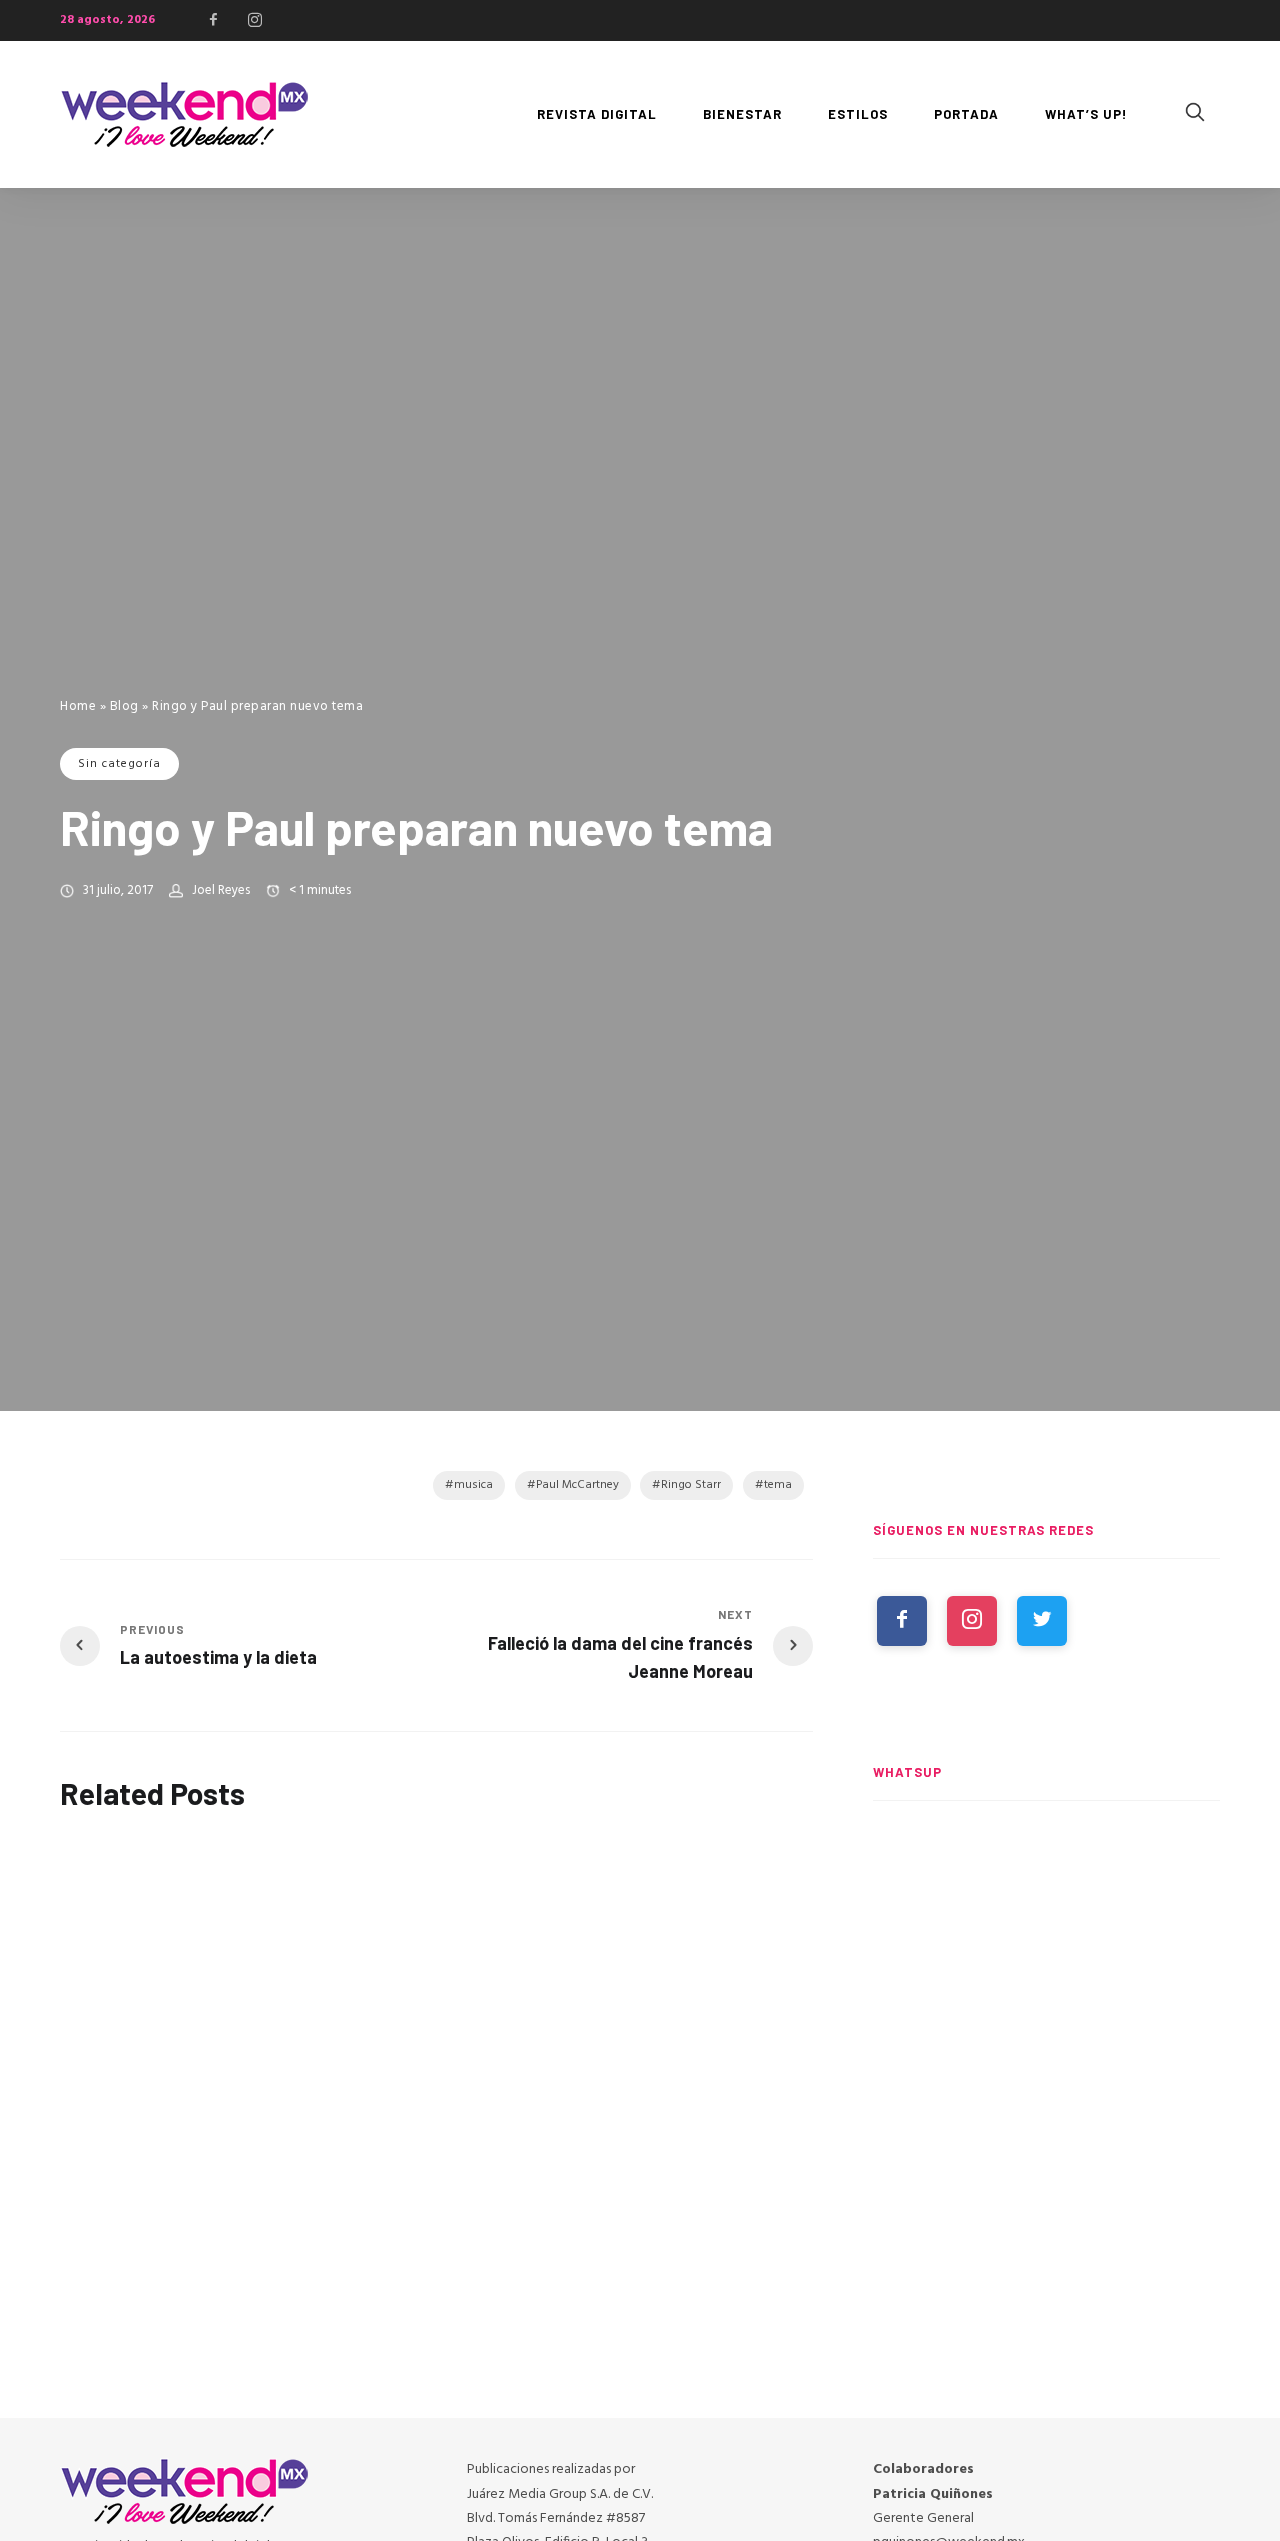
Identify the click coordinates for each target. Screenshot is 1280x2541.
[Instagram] (255, 20)
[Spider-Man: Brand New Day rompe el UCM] (1046, 2283)
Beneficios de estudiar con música (423, 2027)
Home (78, 706)
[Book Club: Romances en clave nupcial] (1046, 1913)
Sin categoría (119, 764)
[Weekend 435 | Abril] (174, 1933)
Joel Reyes (221, 890)
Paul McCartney (577, 1485)
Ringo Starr (691, 1485)
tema (778, 1485)
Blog (124, 706)
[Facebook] (214, 20)
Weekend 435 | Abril (132, 2048)
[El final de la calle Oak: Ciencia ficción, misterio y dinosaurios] (1046, 2098)
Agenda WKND (638, 1866)
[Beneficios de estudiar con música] (437, 1917)
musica (473, 1485)
